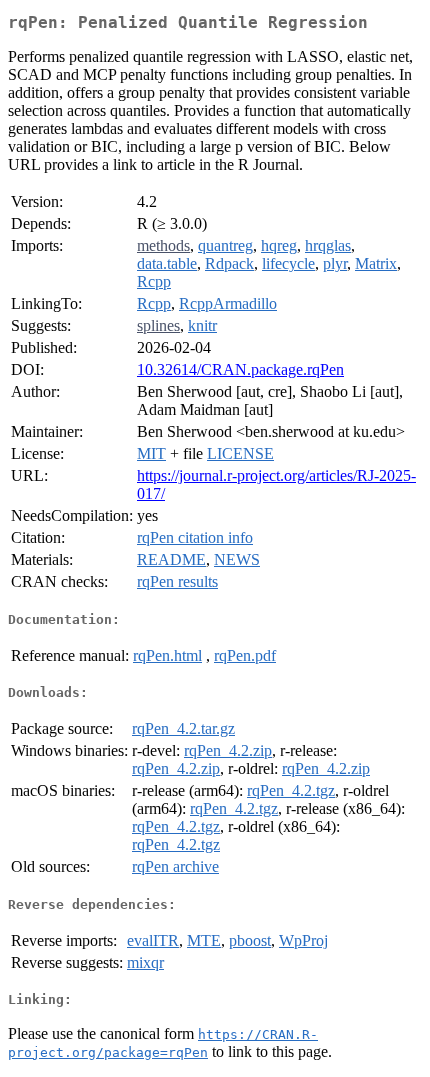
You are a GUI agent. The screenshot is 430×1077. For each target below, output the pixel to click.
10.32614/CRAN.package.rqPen (240, 369)
